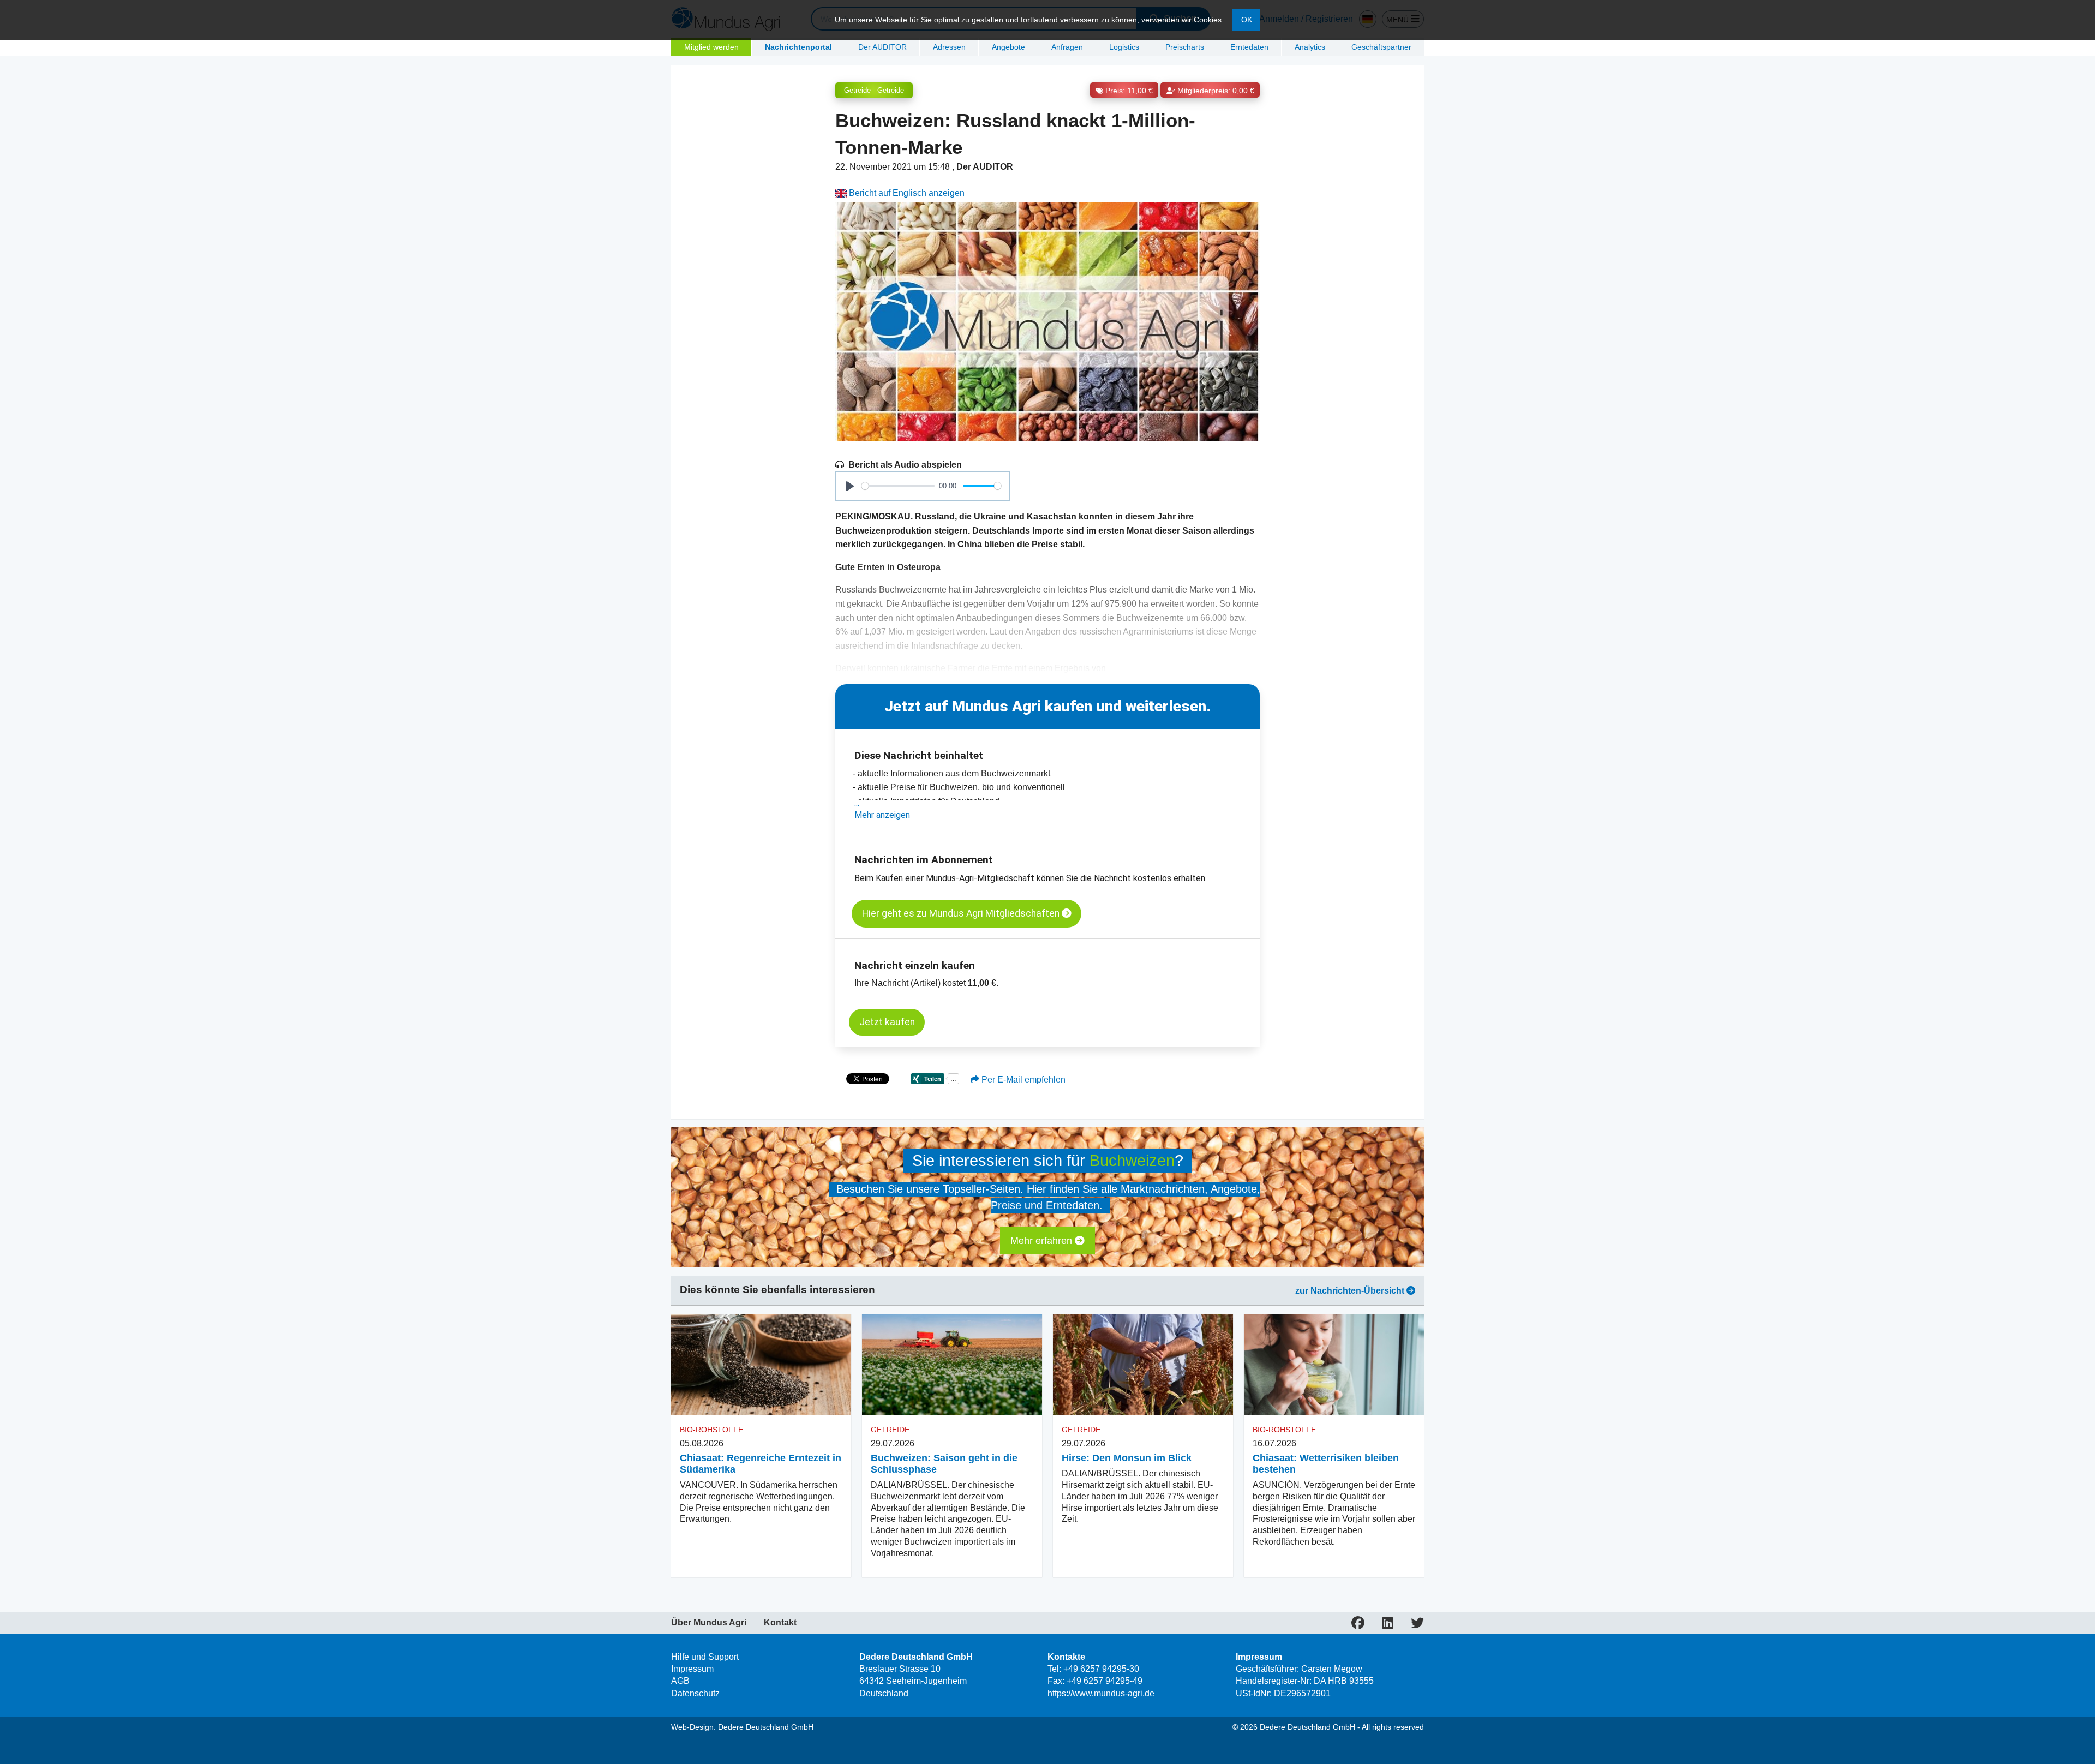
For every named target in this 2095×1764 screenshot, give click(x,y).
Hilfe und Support (705, 1657)
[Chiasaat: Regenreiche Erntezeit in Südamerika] (761, 1365)
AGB (680, 1681)
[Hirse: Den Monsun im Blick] (1143, 1365)
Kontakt (780, 1623)
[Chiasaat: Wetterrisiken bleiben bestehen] (1334, 1365)
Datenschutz (695, 1693)
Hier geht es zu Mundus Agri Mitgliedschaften (962, 913)
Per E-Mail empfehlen (1022, 1080)
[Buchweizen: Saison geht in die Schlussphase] (952, 1365)
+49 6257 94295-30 (1101, 1669)
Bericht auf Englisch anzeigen (906, 193)
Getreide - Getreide (874, 90)
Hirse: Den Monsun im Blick (1127, 1458)
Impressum (692, 1669)
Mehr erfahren (1043, 1241)
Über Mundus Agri (709, 1623)
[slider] (898, 486)
